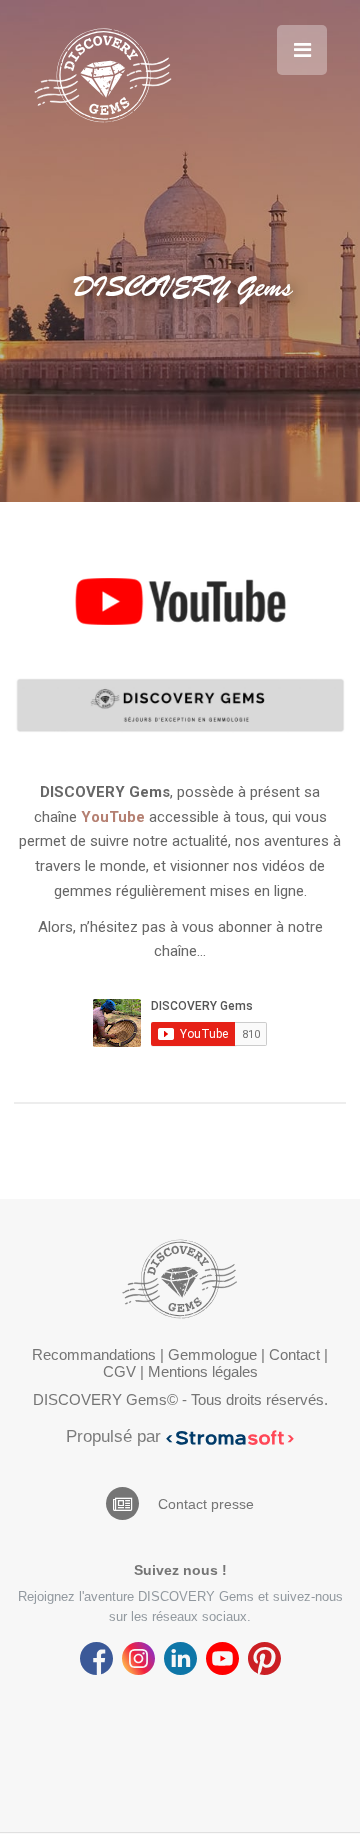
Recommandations (94, 1354)
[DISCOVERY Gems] (102, 74)
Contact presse (206, 1504)
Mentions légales (203, 1371)
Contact (294, 1354)
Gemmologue (212, 1354)
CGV (119, 1371)
